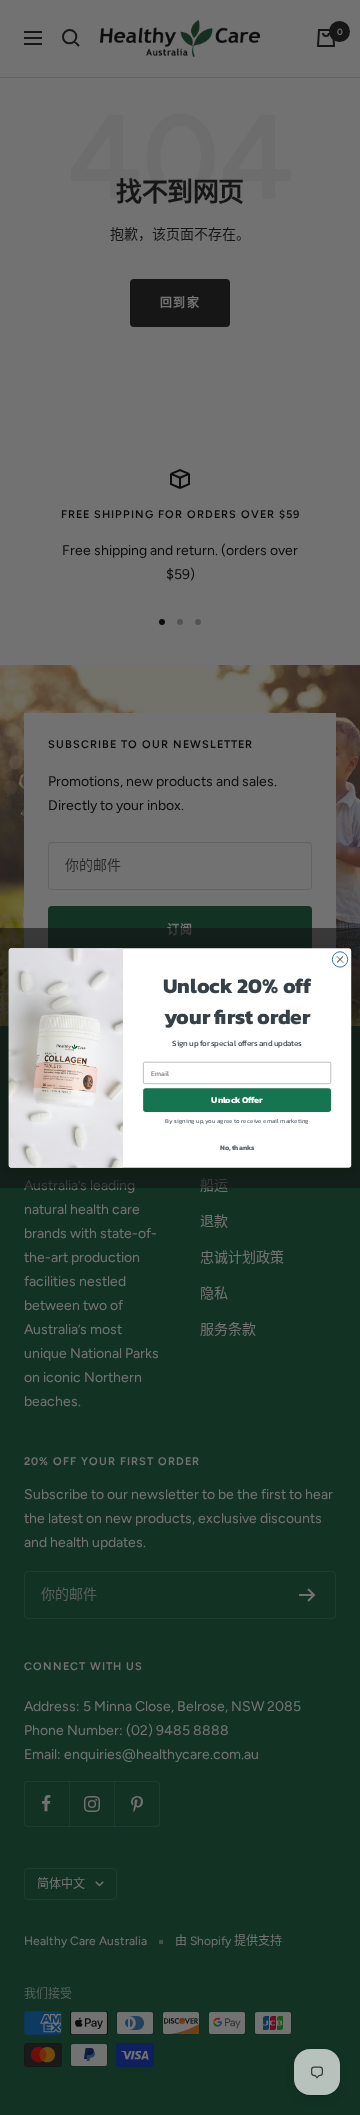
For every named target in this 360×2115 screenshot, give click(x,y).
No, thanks (237, 1146)
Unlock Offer (236, 1099)
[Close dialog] (339, 958)
